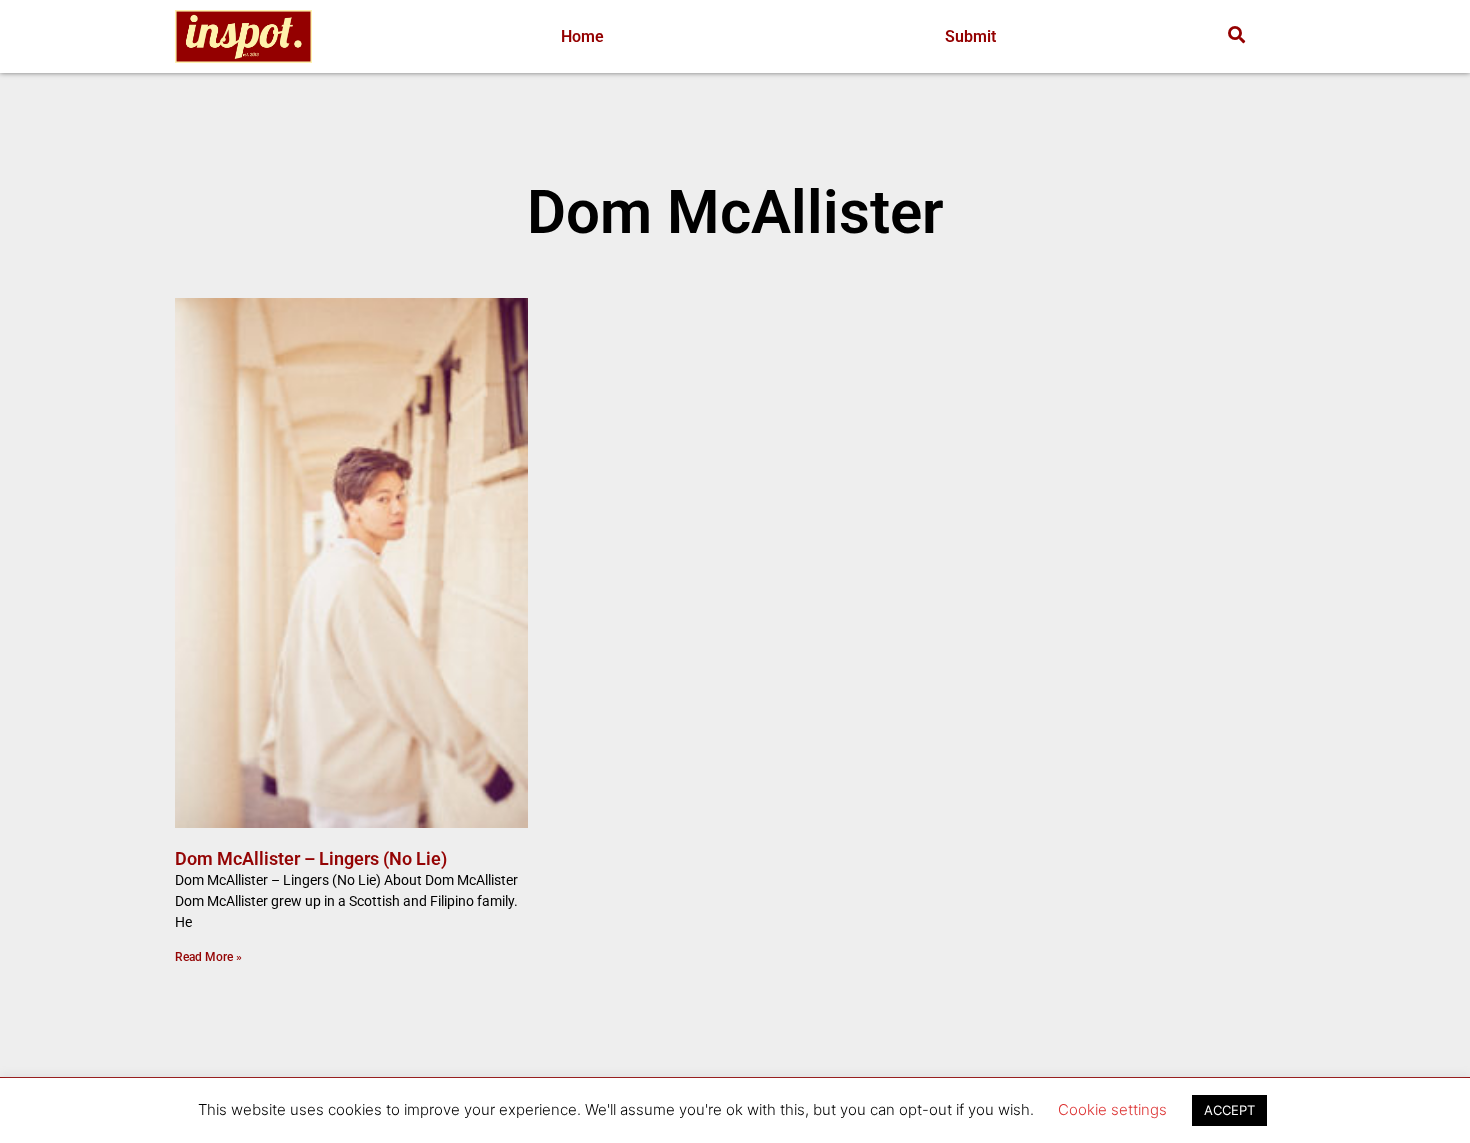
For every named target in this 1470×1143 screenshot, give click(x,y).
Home (582, 36)
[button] (1236, 34)
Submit (970, 36)
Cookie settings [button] (1112, 1109)
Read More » (208, 957)
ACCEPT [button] (1229, 1110)
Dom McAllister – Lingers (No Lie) (311, 858)
